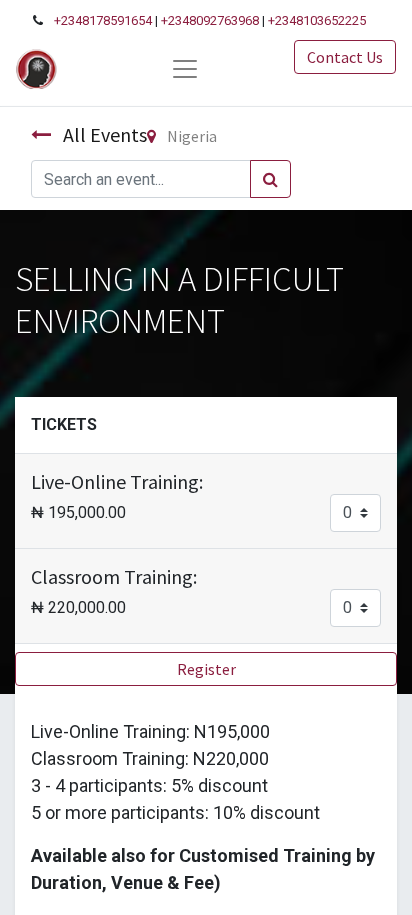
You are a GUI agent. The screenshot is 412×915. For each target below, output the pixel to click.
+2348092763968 (210, 20)
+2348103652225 (317, 20)
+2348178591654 (103, 20)
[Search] (270, 179)
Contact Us (345, 57)
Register (206, 669)
